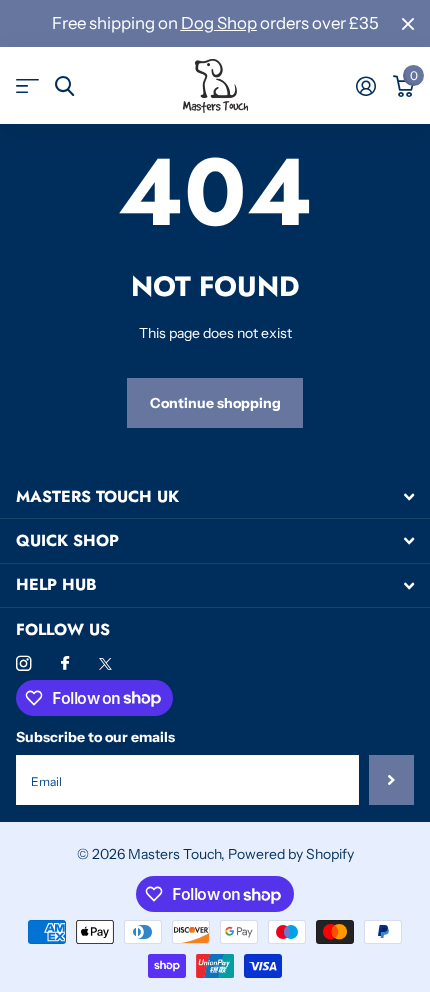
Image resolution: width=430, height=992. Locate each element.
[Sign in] (365, 86)
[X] (105, 664)
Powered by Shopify (291, 854)
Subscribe (391, 780)
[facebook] (65, 664)
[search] (64, 86)
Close (408, 23)
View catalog (27, 86)
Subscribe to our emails (95, 737)
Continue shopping (215, 403)
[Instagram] (23, 663)
